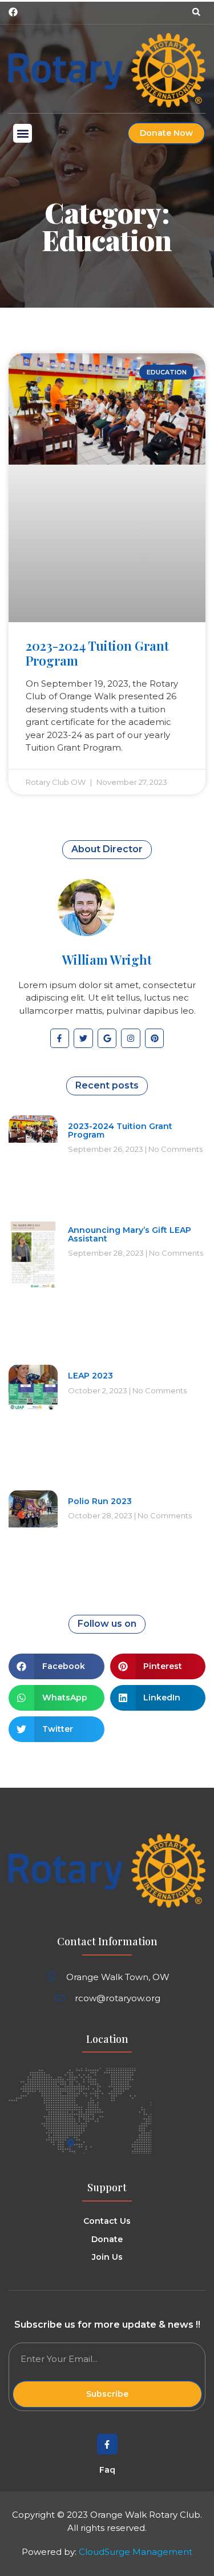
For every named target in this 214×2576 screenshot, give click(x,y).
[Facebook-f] (60, 1038)
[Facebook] (13, 12)
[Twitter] (83, 1038)
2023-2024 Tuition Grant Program (97, 653)
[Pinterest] (155, 1038)
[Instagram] (131, 1038)
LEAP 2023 (90, 1376)
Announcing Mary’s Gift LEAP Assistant (130, 1234)
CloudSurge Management (136, 2552)
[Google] (107, 1038)
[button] (196, 12)
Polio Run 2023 (100, 1501)
